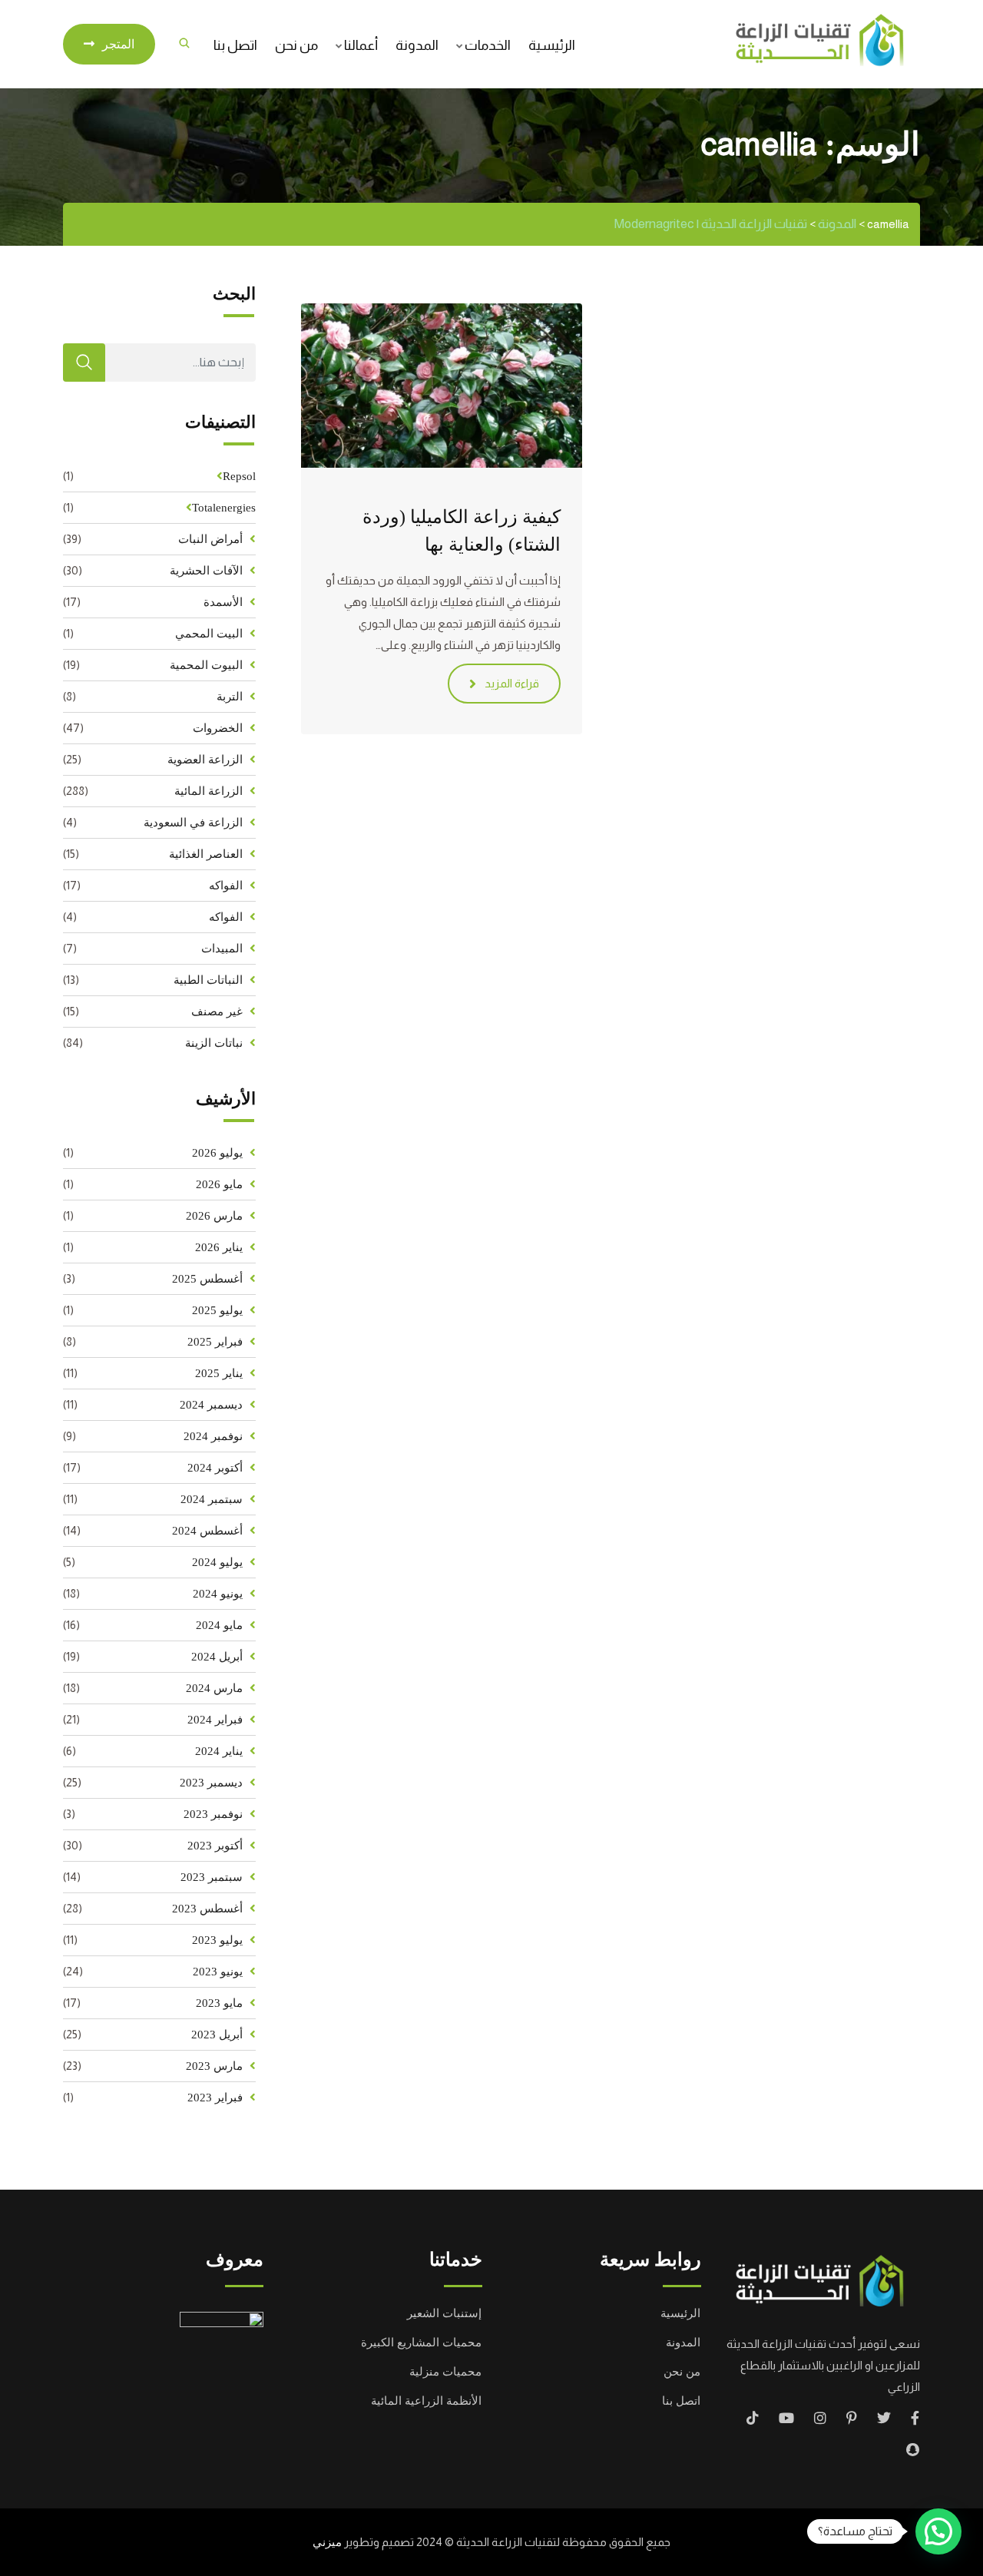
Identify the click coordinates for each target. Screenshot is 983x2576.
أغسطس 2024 (207, 1531)
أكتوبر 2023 (215, 1846)
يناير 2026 (219, 1247)
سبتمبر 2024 (212, 1499)
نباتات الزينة (214, 1043)
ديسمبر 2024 (211, 1405)
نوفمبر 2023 (213, 1814)
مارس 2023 (214, 2066)
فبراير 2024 (215, 1720)
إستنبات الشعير (444, 2313)
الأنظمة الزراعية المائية (426, 2401)
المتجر (118, 44)
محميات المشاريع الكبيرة (421, 2343)
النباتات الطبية (208, 980)
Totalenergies (224, 508)
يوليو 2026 (217, 1153)
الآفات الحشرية (206, 571)
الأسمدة (223, 602)
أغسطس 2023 (207, 1909)
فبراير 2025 (215, 1342)
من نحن (296, 45)
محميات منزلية (445, 2372)
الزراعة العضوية (205, 760)
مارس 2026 (214, 1216)
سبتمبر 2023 (212, 1877)
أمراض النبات (210, 539)
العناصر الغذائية (206, 854)
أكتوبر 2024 (215, 1468)
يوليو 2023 (217, 1940)
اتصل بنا (235, 45)
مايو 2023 (219, 2003)
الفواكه (226, 886)
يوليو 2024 (217, 1562)
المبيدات (222, 949)
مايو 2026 (219, 1184)
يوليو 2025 (217, 1310)
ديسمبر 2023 (211, 1783)
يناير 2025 (219, 1373)
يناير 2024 (219, 1751)
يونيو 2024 (218, 1594)
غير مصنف (217, 1012)
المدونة (417, 45)
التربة (230, 697)
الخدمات (488, 45)
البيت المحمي (209, 634)
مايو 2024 (219, 1625)
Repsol (239, 476)
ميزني (327, 2542)
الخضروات (218, 728)
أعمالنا (361, 45)
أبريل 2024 (217, 1657)
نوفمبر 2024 (213, 1436)
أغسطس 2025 (207, 1279)
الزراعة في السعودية (193, 823)
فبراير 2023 (215, 2098)
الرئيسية (552, 45)
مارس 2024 (214, 1688)
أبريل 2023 (217, 2035)
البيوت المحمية (206, 665)
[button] (938, 2531)
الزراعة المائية (209, 791)
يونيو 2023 (218, 1972)
